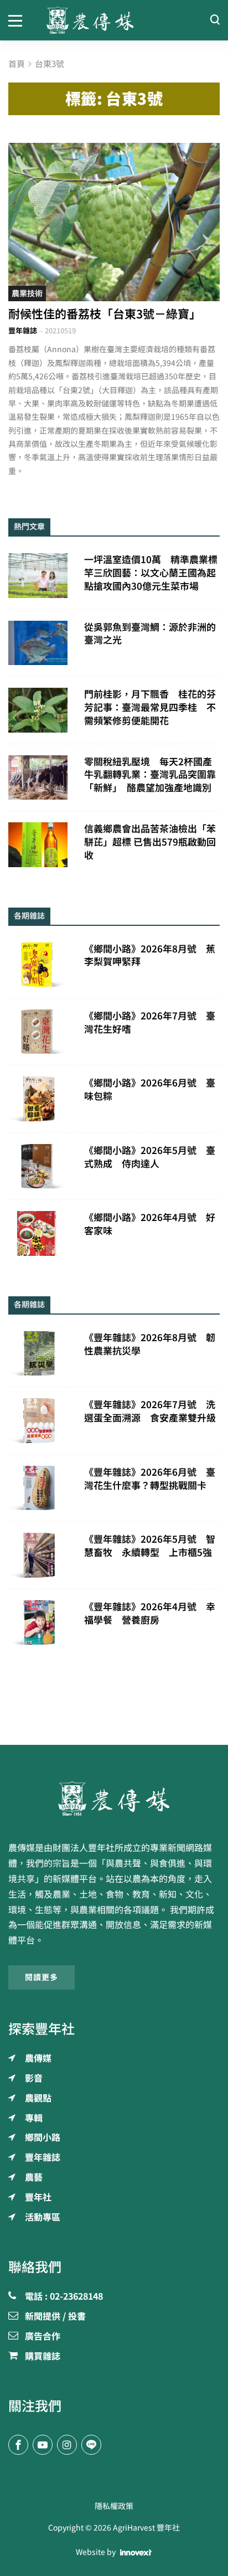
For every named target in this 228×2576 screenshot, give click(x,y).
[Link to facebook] (18, 2445)
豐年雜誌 (23, 331)
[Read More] (114, 222)
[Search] (215, 20)
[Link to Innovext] (136, 2553)
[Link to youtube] (43, 2445)
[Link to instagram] (67, 2445)
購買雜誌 (43, 2357)
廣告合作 (43, 2337)
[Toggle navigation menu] (19, 20)
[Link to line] (91, 2445)
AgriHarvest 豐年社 (146, 2528)
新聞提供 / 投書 (55, 2317)
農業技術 (27, 293)
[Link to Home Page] (114, 20)
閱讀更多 (42, 1977)
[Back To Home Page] (114, 1799)
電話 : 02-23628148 (64, 2297)
